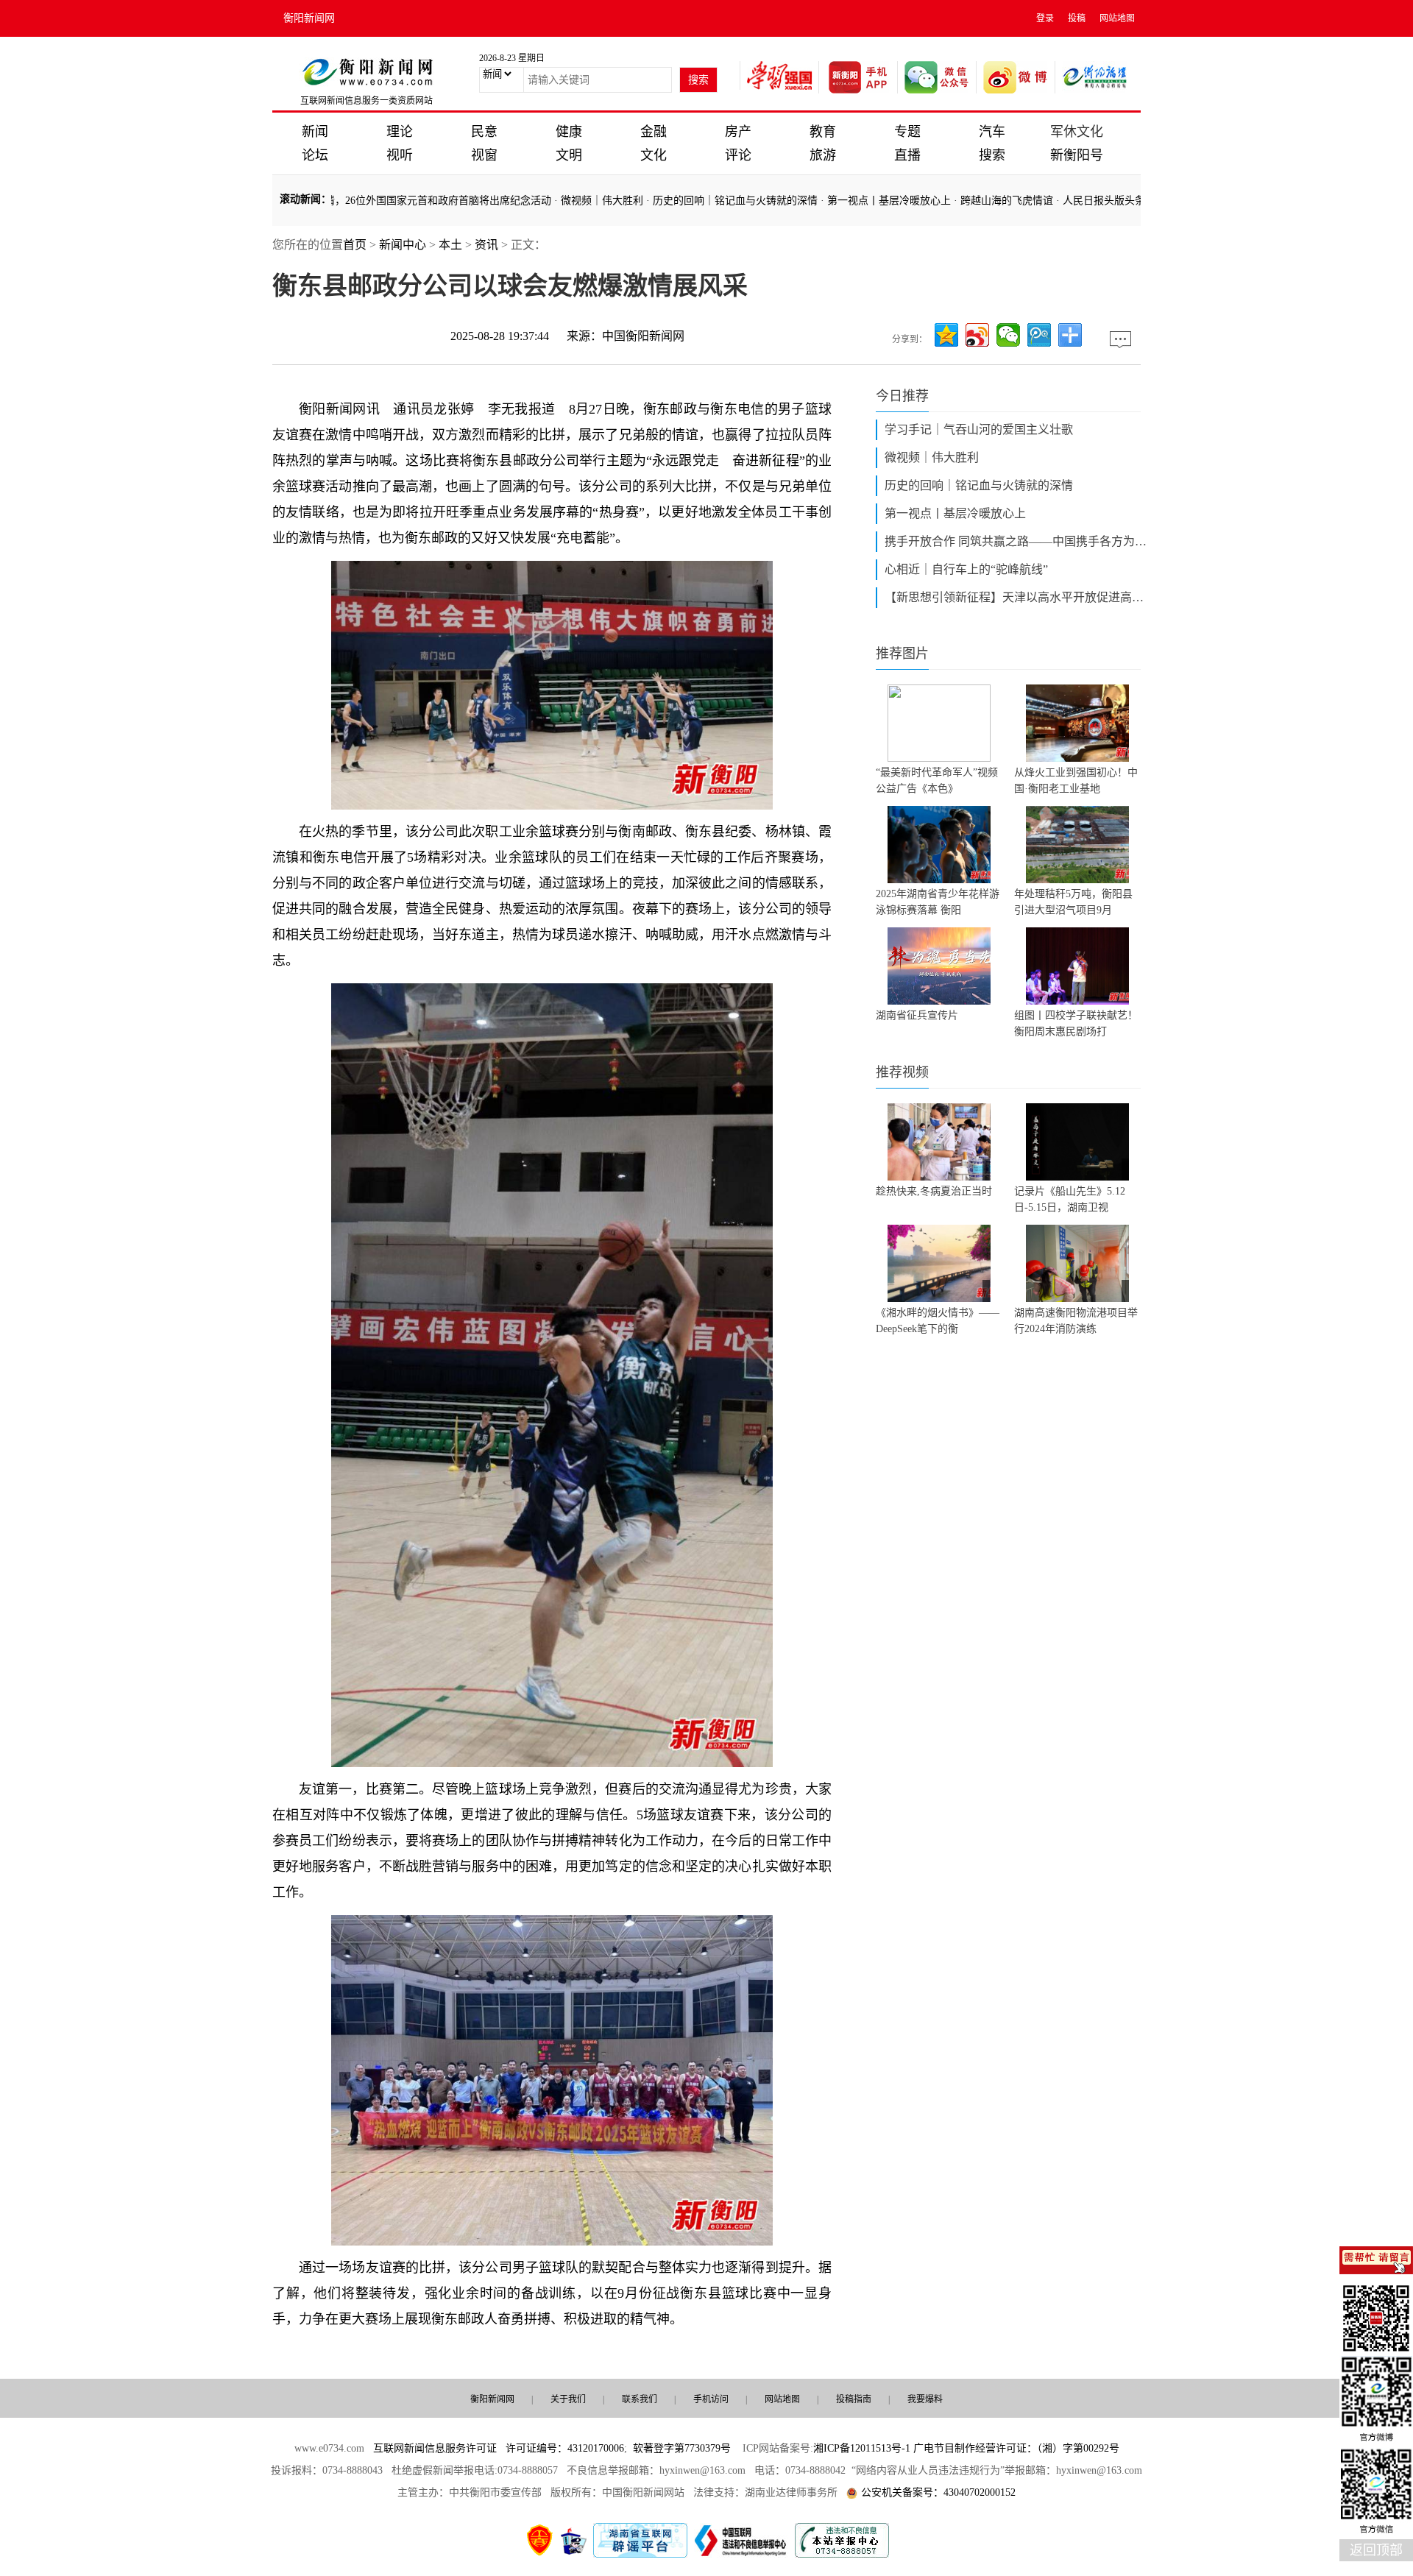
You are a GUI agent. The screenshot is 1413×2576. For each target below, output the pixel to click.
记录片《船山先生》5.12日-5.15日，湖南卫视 (1070, 1199)
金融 (654, 132)
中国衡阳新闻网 (643, 336)
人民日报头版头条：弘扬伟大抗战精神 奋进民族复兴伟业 (1134, 201)
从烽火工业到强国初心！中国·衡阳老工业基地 (1076, 781)
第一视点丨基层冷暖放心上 (829, 201)
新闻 (315, 132)
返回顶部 (1376, 2550)
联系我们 (640, 2399)
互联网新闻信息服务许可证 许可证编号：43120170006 (499, 2448)
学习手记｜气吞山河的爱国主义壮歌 (979, 429)
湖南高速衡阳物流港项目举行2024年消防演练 (1076, 1321)
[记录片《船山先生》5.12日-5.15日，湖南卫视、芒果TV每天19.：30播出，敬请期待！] (1077, 1142)
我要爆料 (925, 2399)
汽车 (992, 132)
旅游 (823, 155)
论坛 (315, 155)
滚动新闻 (300, 199)
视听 (400, 155)
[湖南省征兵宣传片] (939, 966)
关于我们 (568, 2399)
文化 (654, 155)
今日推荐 (902, 396)
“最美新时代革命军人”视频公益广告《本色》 (937, 781)
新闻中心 (403, 245)
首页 (355, 245)
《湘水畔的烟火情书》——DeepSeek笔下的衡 (938, 1321)
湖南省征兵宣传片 (917, 1015)
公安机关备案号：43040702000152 (938, 2492)
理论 (400, 132)
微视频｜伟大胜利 (542, 201)
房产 (738, 132)
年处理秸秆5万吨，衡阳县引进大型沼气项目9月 (1073, 902)
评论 (738, 155)
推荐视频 (902, 1072)
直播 (907, 155)
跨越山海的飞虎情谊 (946, 201)
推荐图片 (902, 654)
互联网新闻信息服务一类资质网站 (366, 101)
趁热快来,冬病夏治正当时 (934, 1191)
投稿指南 (854, 2399)
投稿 (1077, 18)
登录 (1045, 18)
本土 (450, 245)
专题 (907, 132)
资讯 (486, 245)
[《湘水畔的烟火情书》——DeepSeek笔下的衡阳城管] (939, 1263)
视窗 (484, 155)
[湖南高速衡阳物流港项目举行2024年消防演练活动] (1077, 1263)
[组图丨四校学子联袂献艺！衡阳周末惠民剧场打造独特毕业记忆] (1077, 966)
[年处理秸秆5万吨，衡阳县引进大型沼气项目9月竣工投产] (1077, 845)
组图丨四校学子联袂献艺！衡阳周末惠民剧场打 (1076, 1023)
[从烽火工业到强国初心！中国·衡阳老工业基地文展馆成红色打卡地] (1077, 723)
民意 (484, 132)
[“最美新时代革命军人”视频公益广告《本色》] (939, 723)
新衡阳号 (1077, 155)
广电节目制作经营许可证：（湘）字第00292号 (1016, 2448)
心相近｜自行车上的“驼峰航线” (966, 569)
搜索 (992, 155)
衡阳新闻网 (309, 18)
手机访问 (711, 2399)
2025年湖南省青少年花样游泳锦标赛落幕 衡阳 (938, 902)
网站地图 (1117, 18)
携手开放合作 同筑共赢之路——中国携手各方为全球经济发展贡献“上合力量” (1017, 541)
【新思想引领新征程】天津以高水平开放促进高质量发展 (1017, 597)
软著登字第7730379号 (682, 2448)
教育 (823, 132)
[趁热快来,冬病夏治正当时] (939, 1142)
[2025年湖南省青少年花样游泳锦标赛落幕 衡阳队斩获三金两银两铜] (939, 845)
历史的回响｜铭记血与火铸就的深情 (675, 201)
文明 (569, 155)
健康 (569, 132)
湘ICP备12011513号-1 (862, 2448)
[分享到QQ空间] (946, 335)
